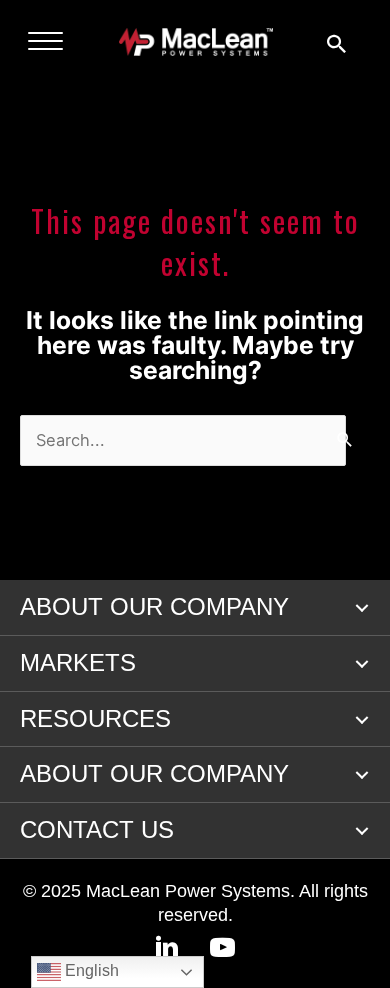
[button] (362, 608)
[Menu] (45, 42)
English (90, 970)
